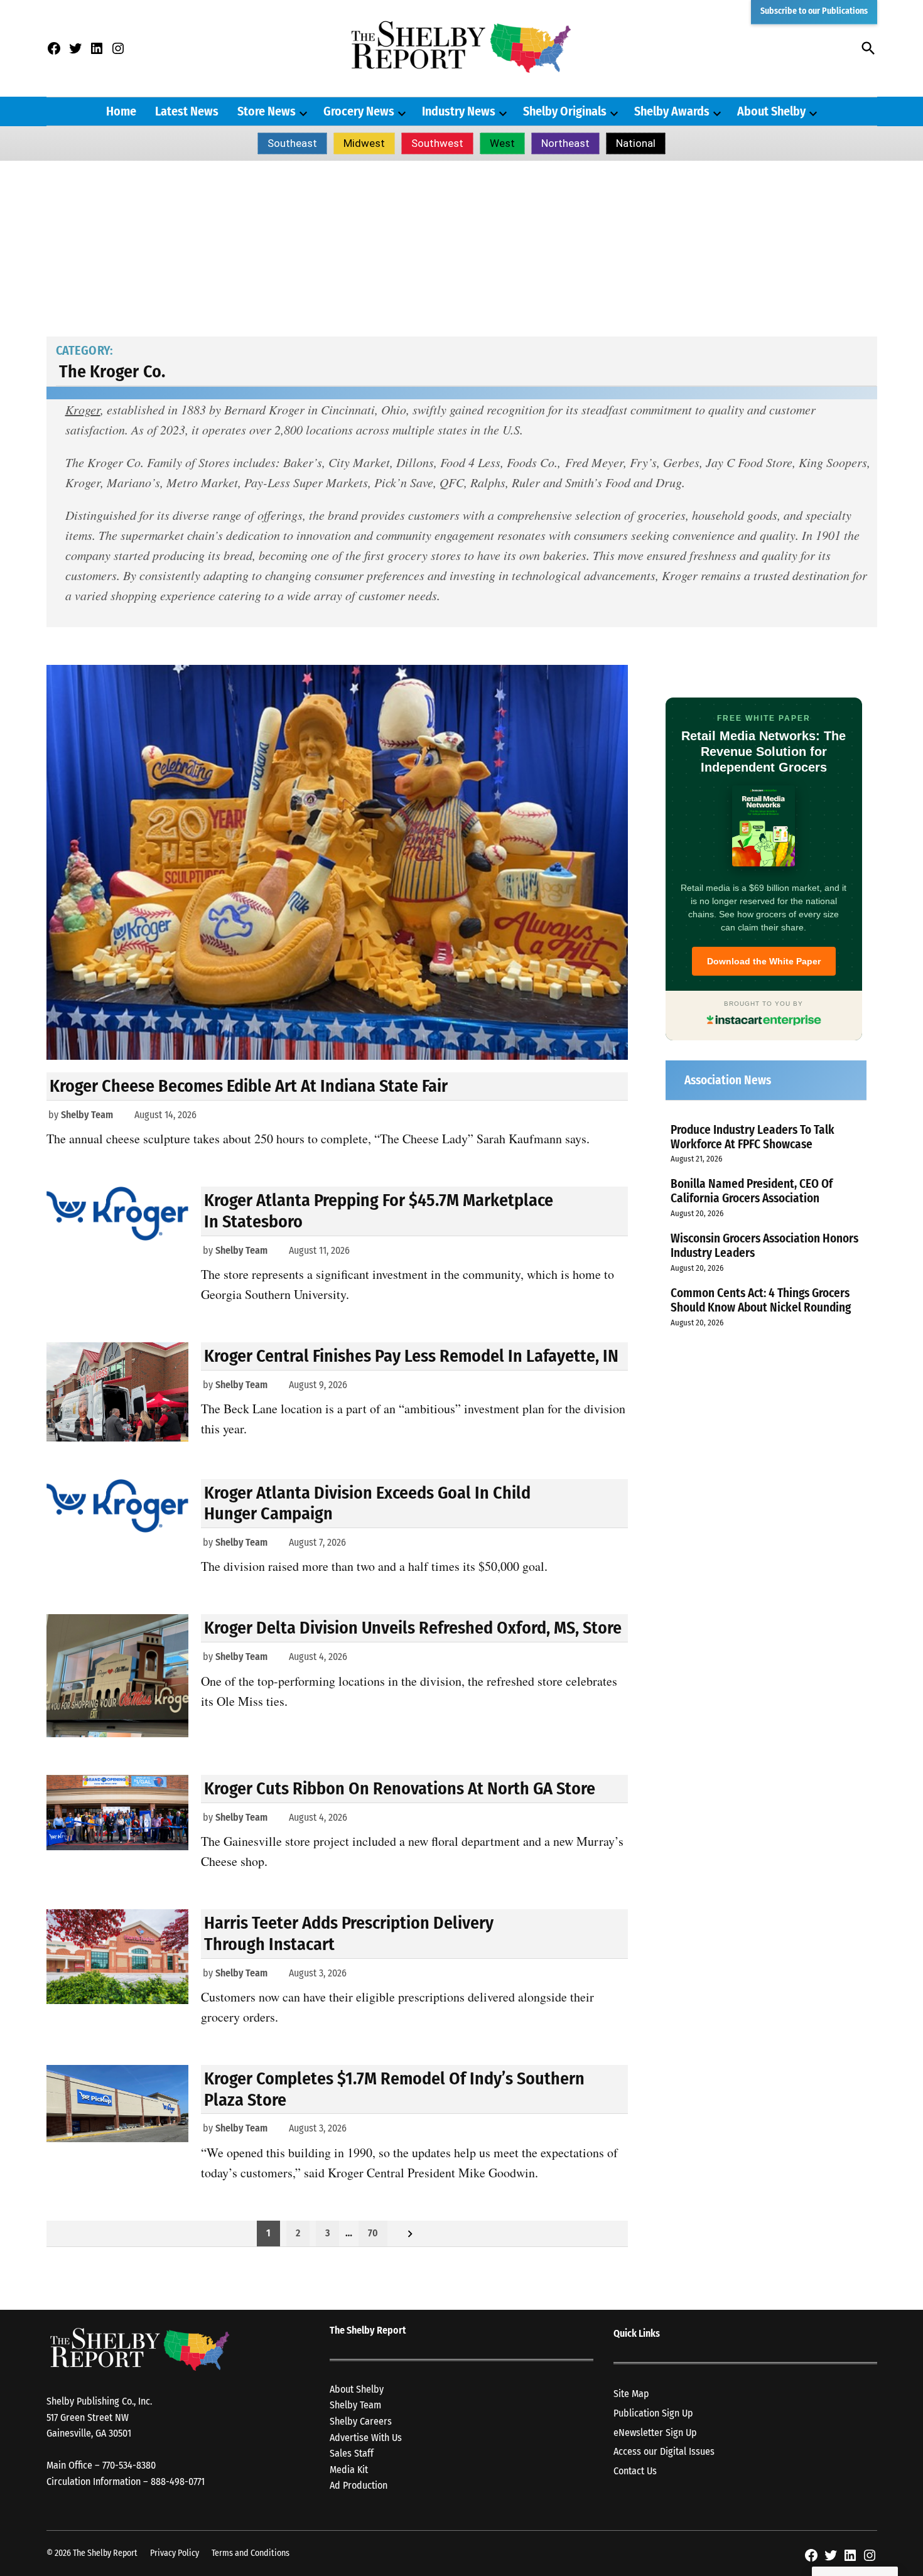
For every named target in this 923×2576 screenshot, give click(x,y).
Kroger (83, 409)
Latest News (187, 111)
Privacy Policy (175, 2553)
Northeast (565, 143)
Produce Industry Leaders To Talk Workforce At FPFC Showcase (753, 1137)
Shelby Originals (565, 111)
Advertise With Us (366, 2438)
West (502, 143)
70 (373, 2233)
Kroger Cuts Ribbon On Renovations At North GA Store (400, 1788)
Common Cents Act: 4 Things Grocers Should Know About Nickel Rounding (761, 1300)
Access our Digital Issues (664, 2451)
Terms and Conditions (251, 2553)
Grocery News (359, 111)
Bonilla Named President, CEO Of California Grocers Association (752, 1191)
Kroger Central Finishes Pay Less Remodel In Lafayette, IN (411, 1356)
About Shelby (771, 111)
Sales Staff (352, 2453)
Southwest (437, 143)
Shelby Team (87, 1115)
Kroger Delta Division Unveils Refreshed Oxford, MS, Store (413, 1628)
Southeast (292, 143)
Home (121, 111)
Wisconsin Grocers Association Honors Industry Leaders (764, 1246)
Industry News (459, 111)
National (636, 143)
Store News (267, 111)
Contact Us (635, 2471)
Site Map (631, 2394)
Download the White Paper (764, 961)
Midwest (364, 143)
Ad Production (359, 2485)
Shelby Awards (672, 111)
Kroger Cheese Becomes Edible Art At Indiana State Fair (249, 1086)
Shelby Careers (361, 2421)
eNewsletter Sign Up (655, 2433)
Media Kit (349, 2470)
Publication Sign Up (653, 2413)
